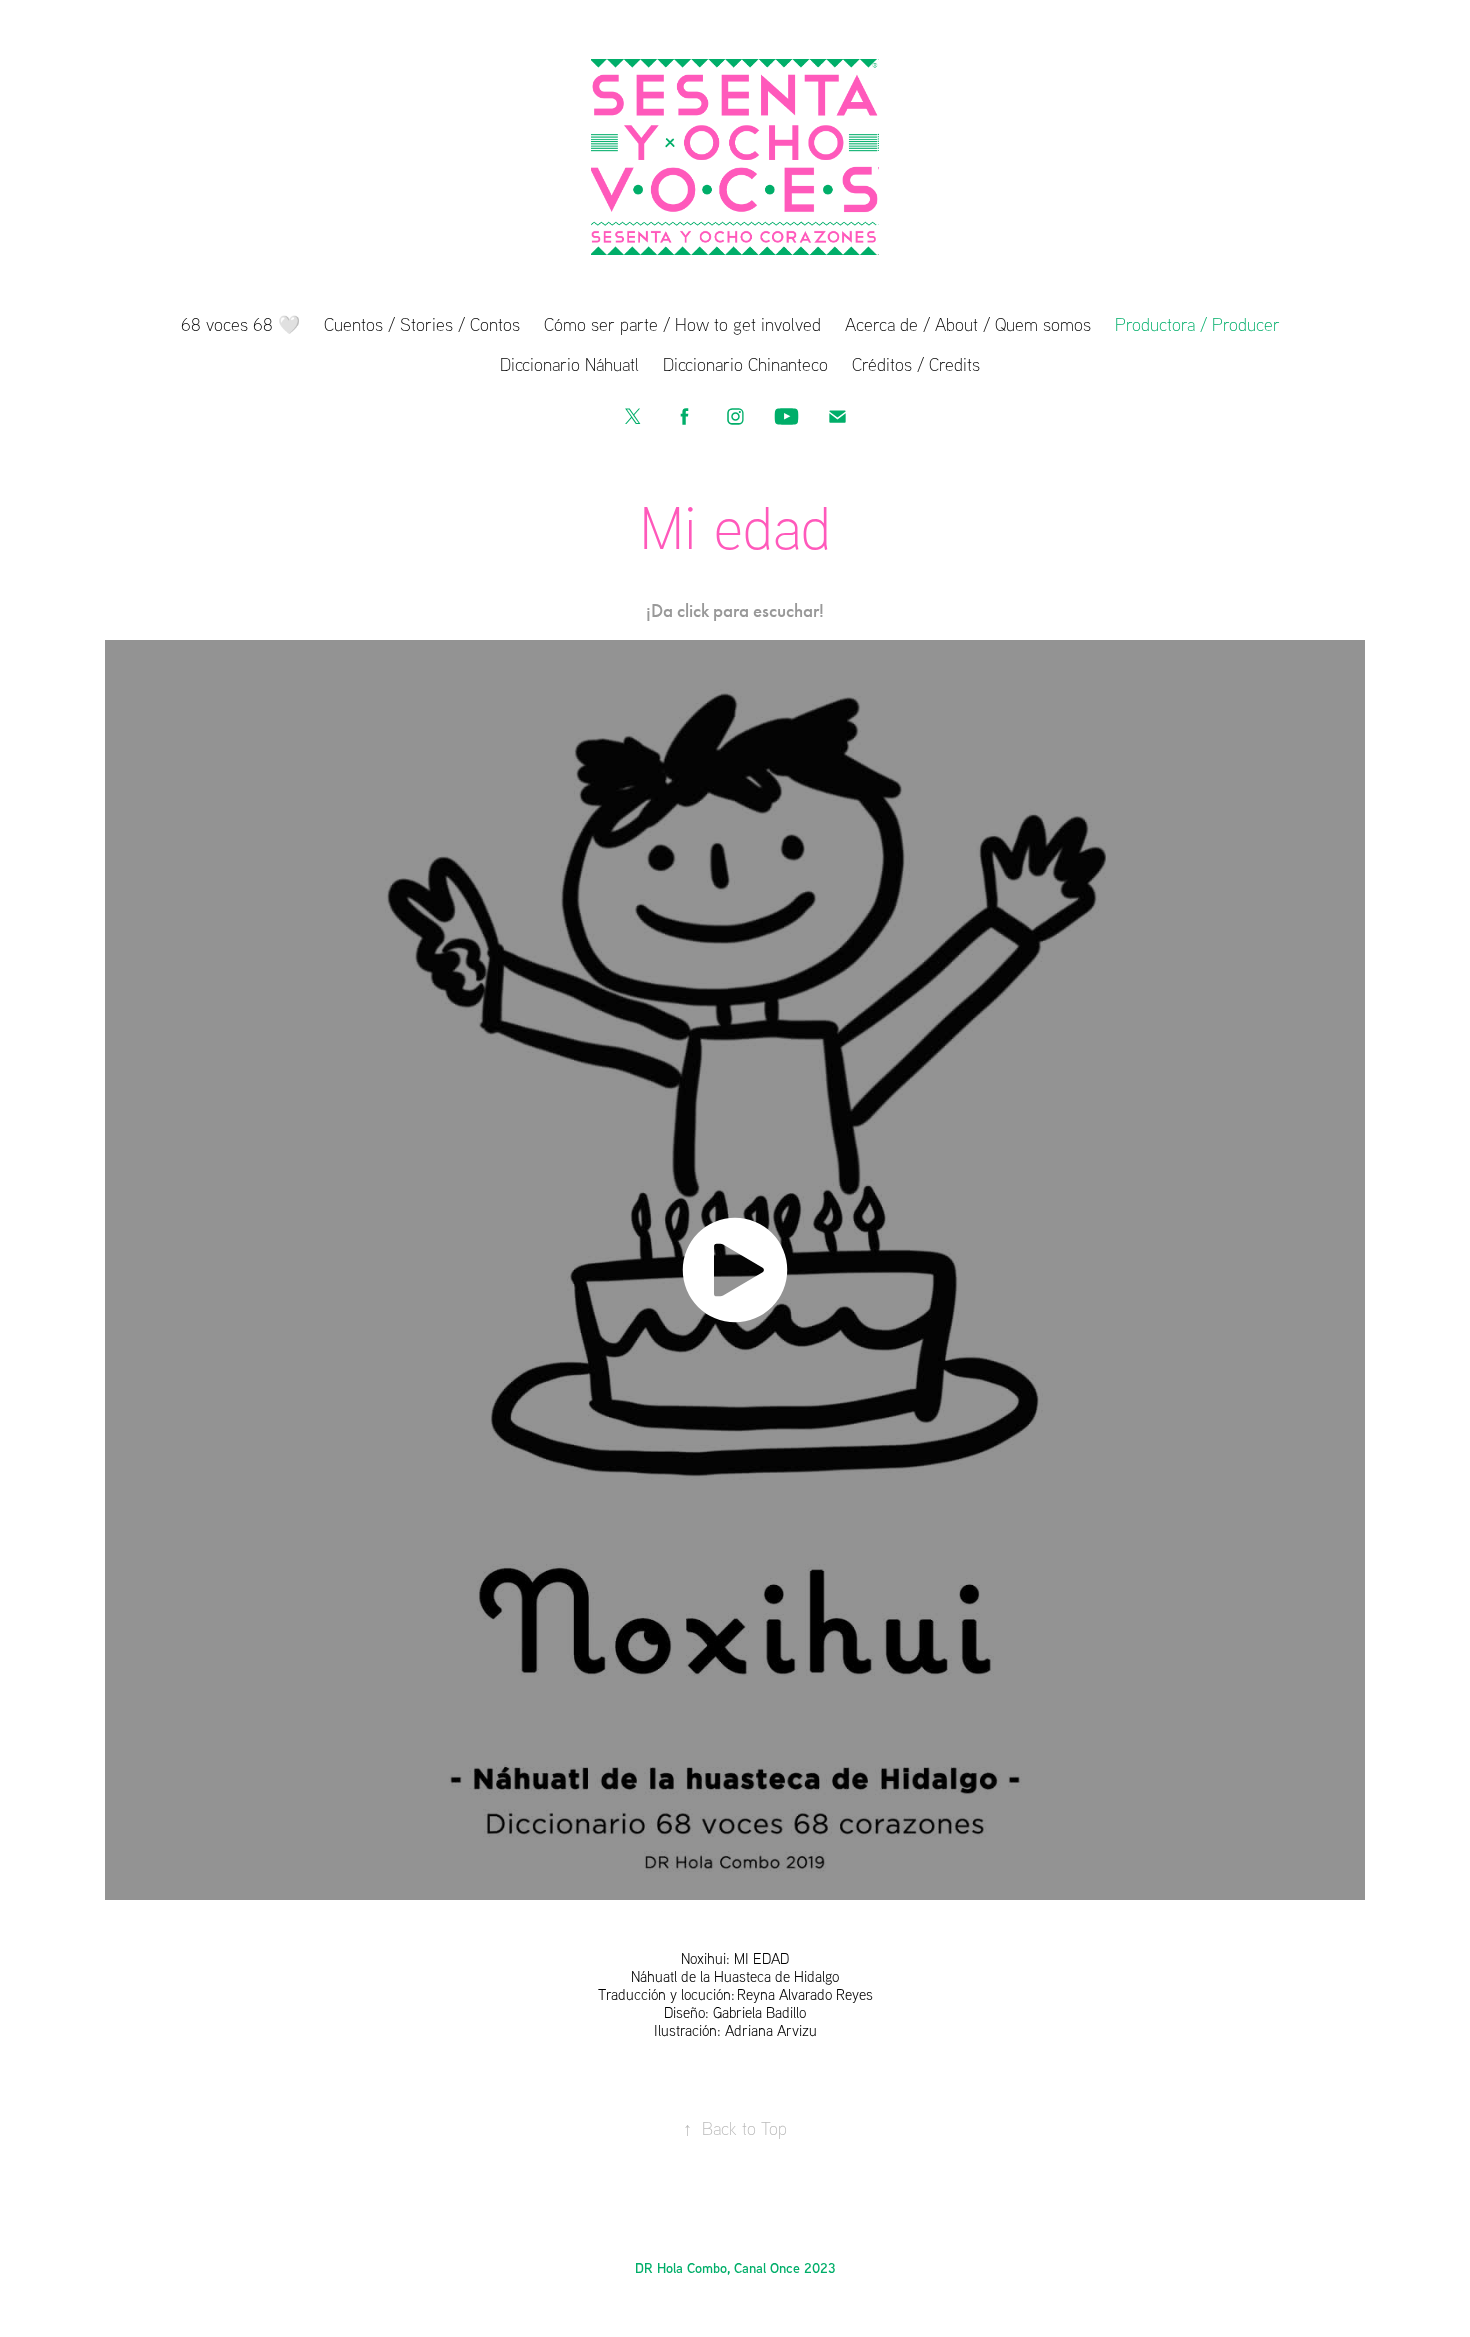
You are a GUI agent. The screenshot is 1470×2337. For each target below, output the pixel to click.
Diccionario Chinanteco (745, 364)
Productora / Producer (1197, 324)
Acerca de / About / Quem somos (968, 324)
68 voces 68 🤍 (240, 324)
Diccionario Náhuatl (569, 364)
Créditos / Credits (916, 364)
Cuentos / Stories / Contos (422, 324)
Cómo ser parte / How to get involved (682, 324)
